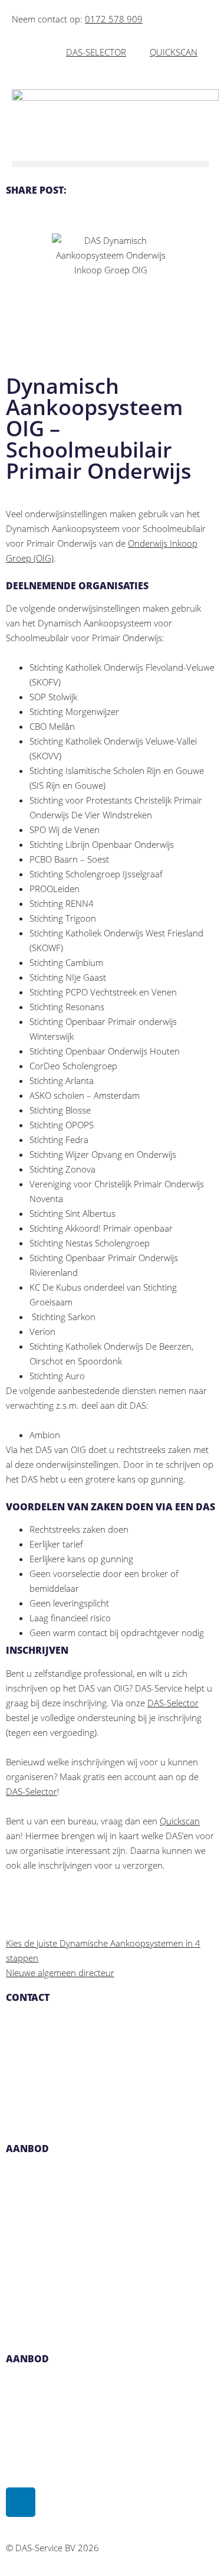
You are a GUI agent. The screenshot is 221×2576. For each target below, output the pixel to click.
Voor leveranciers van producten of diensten (94, 2290)
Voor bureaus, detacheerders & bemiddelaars (97, 2261)
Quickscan (180, 1821)
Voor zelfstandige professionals (68, 2231)
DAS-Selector (173, 1703)
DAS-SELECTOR (96, 52)
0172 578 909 (114, 19)
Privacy (20, 2441)
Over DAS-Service (40, 2382)
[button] (111, 164)
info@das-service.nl (44, 2051)
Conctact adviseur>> (44, 2320)
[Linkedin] (21, 2502)
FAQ (14, 2412)
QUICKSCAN (174, 52)
